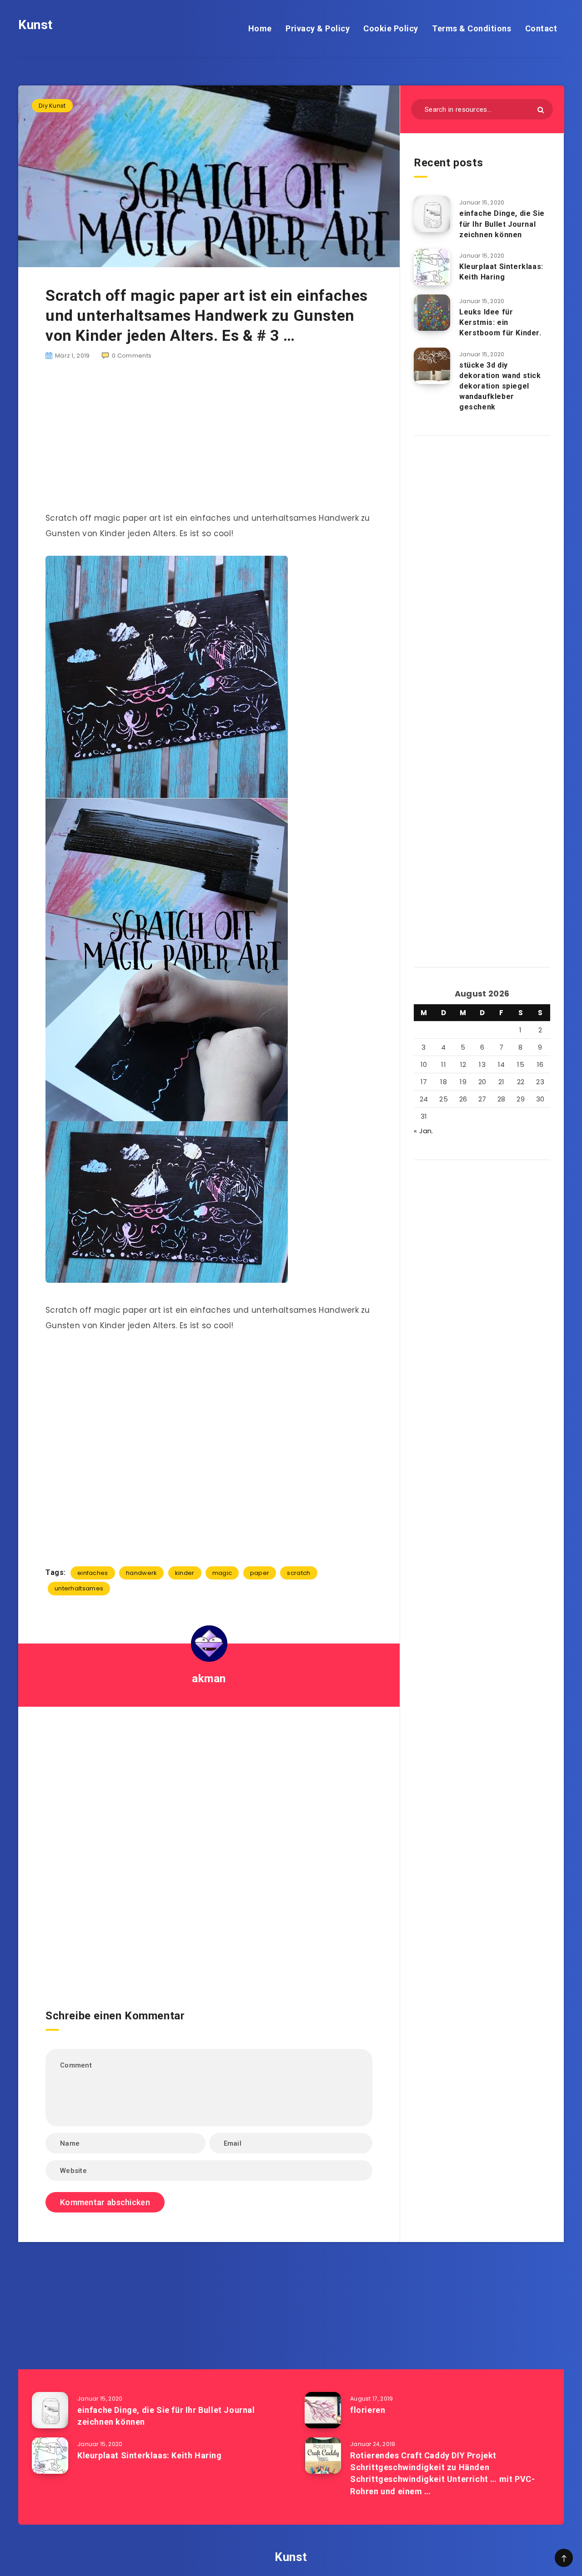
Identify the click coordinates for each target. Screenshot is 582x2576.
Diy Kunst (52, 106)
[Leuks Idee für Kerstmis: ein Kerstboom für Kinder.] (432, 313)
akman (209, 1679)
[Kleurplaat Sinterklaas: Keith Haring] (432, 267)
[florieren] (323, 2410)
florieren (368, 2410)
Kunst (35, 25)
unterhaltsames (79, 1588)
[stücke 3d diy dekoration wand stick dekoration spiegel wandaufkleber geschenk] (432, 366)
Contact (541, 28)
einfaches (93, 1573)
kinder (185, 1573)
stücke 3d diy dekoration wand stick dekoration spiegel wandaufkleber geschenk (500, 386)
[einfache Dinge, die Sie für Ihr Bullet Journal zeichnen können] (432, 214)
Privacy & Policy (318, 28)
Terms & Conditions (472, 28)
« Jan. (424, 1131)
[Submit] (541, 110)
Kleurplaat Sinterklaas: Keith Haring (501, 272)
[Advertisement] (209, 441)
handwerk (141, 1573)
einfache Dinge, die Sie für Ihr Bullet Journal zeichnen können (502, 224)
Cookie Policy (391, 28)
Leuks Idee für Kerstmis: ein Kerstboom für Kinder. (500, 322)
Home (260, 28)
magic (222, 1573)
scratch (299, 1573)
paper (260, 1573)
